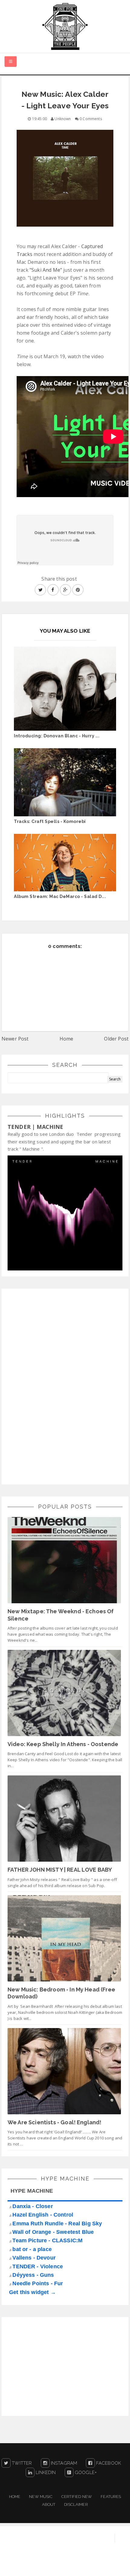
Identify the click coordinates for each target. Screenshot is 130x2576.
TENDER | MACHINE (36, 1127)
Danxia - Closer (32, 2206)
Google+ (85, 2473)
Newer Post (15, 1039)
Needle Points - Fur (38, 2283)
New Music (41, 2497)
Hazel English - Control (43, 2215)
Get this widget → (32, 2292)
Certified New (77, 2497)
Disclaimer (76, 2504)
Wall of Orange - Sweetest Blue (53, 2232)
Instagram (63, 2463)
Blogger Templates (108, 2565)
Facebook (108, 2463)
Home (67, 1039)
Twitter (21, 2463)
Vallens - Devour (34, 2258)
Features (111, 2497)
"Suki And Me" (46, 270)
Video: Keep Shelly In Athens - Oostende (63, 1744)
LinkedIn (45, 2473)
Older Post (116, 1039)
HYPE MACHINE (32, 2191)
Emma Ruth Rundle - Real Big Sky (57, 2224)
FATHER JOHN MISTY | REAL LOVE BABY (60, 1870)
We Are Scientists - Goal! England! (54, 2122)
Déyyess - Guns (33, 2275)
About (49, 2504)
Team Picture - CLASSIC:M (47, 2240)
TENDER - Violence (38, 2266)
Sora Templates (61, 2565)
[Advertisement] (53, 1385)
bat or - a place (32, 2249)
